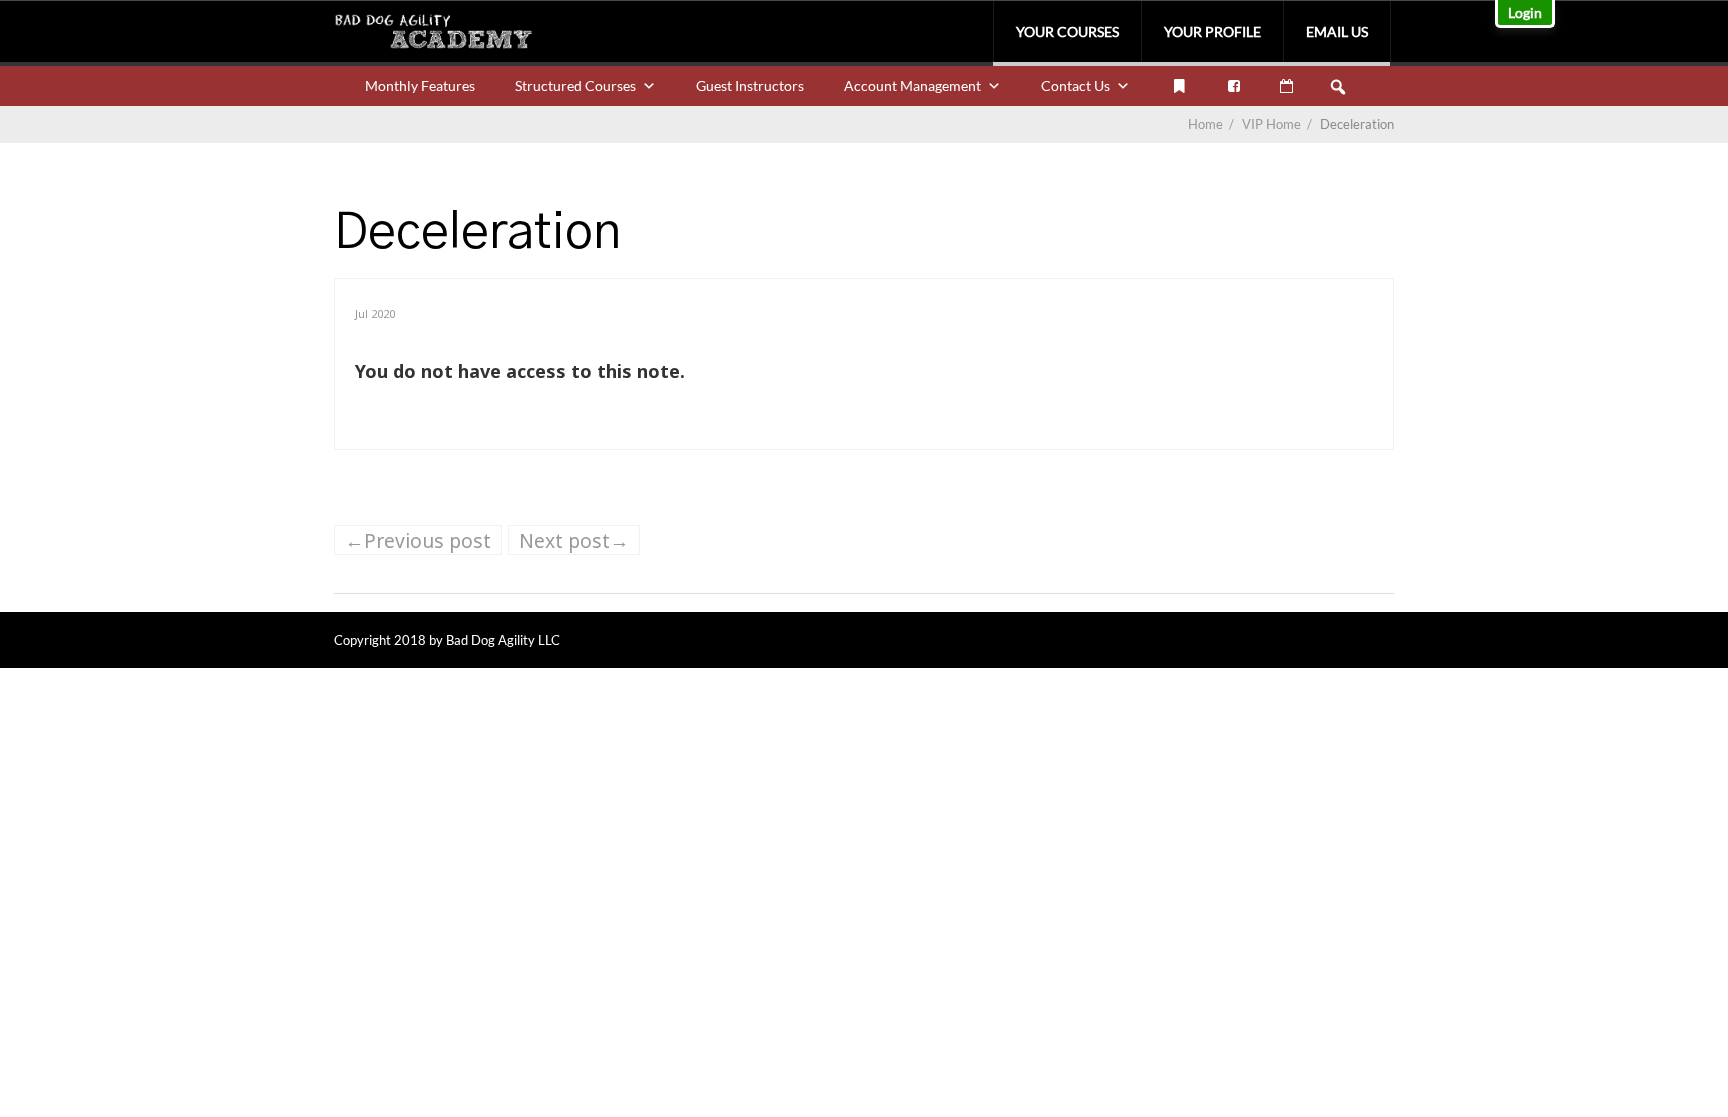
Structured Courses (575, 85)
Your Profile (1212, 31)
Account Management (912, 85)
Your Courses (1067, 31)
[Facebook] (1234, 86)
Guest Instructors (750, 85)
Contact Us (1075, 85)
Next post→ (574, 540)
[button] (1338, 87)
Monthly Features (420, 85)
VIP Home (1278, 124)
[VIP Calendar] (1286, 86)
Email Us (1337, 31)
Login (1525, 12)
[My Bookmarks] (1179, 86)
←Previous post (418, 540)
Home (1205, 124)
